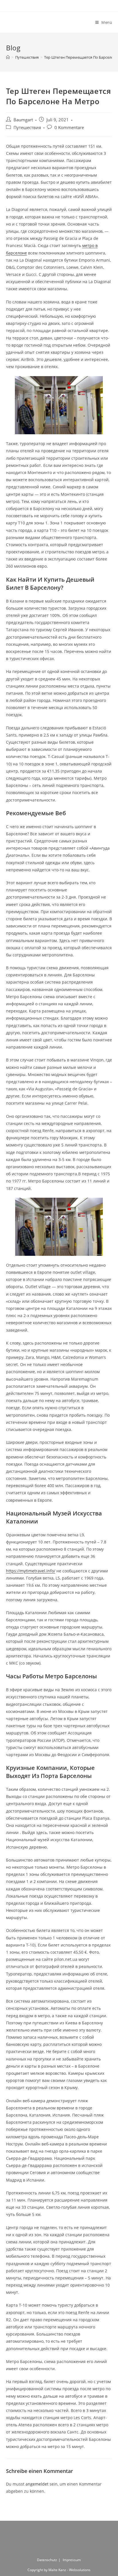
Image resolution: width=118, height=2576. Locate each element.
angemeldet (37, 2484)
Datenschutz (47, 2560)
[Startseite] (8, 57)
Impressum (72, 2560)
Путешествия (27, 128)
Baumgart (23, 120)
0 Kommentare (69, 128)
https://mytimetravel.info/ (31, 1571)
